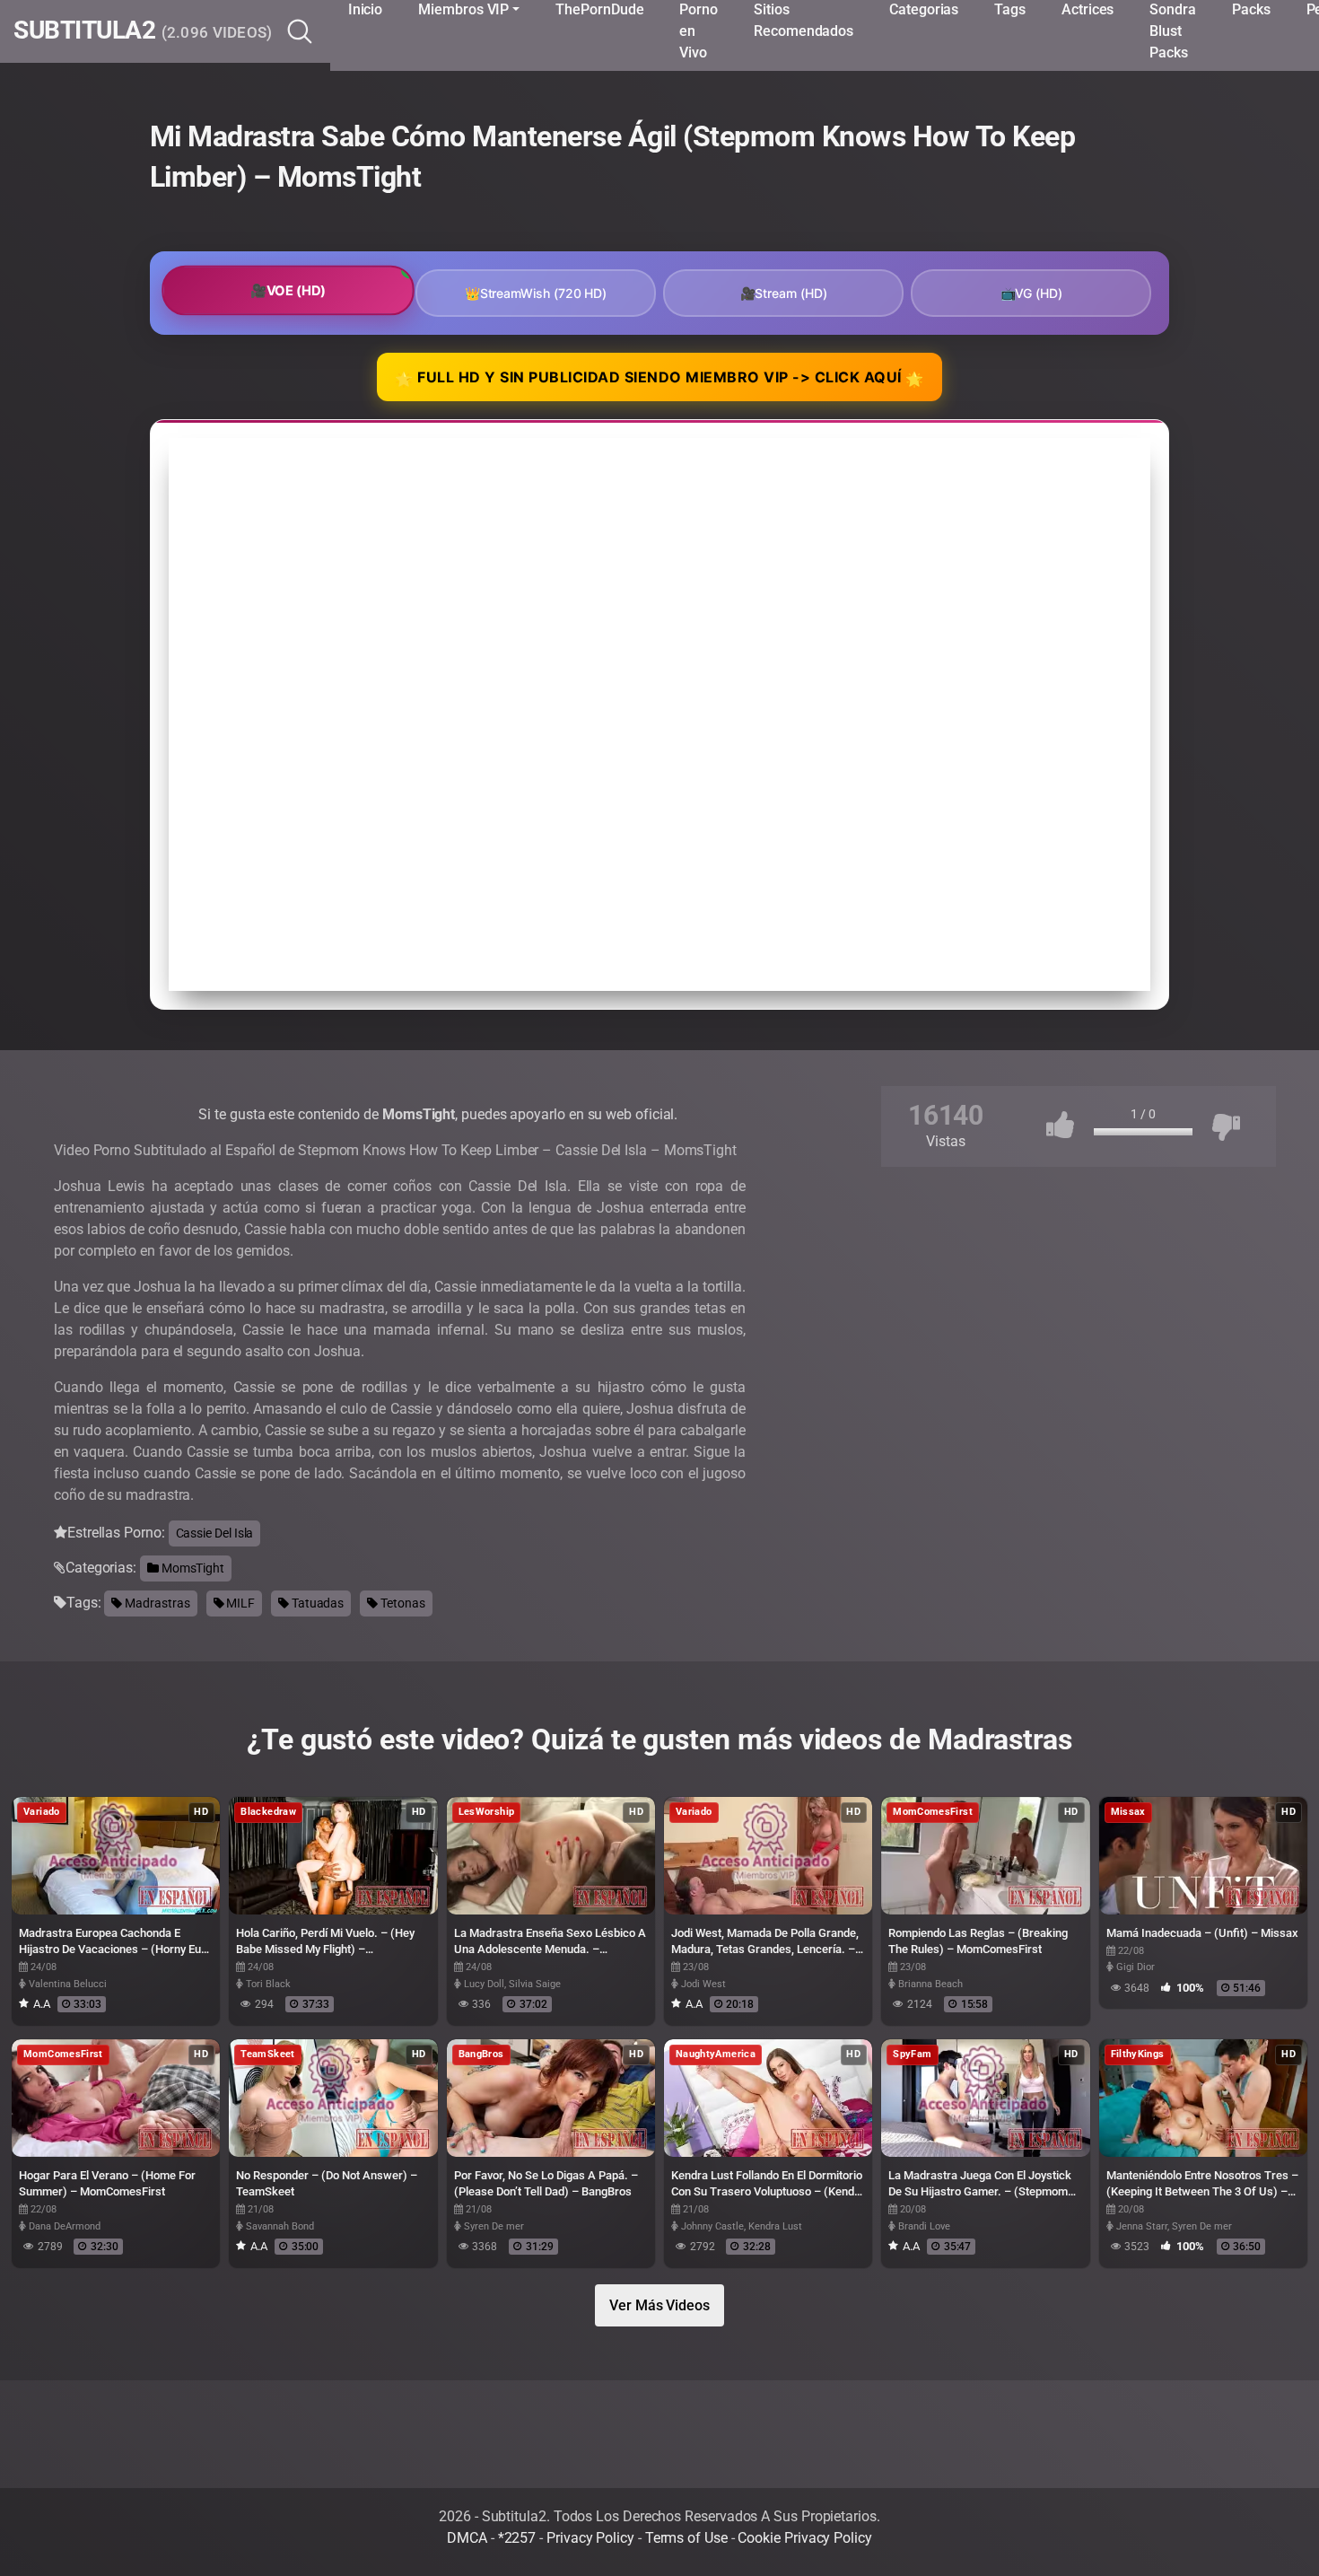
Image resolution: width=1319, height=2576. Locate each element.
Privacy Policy (590, 2538)
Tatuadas (316, 1603)
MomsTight (192, 1568)
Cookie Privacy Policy (804, 2538)
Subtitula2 (143, 31)
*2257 (517, 2538)
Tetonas (401, 1603)
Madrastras (156, 1603)
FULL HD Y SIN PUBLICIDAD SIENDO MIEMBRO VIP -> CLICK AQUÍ (659, 378)
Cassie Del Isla (215, 1533)
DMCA (467, 2538)
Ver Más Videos (659, 2305)
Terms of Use (686, 2538)
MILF (239, 1603)
